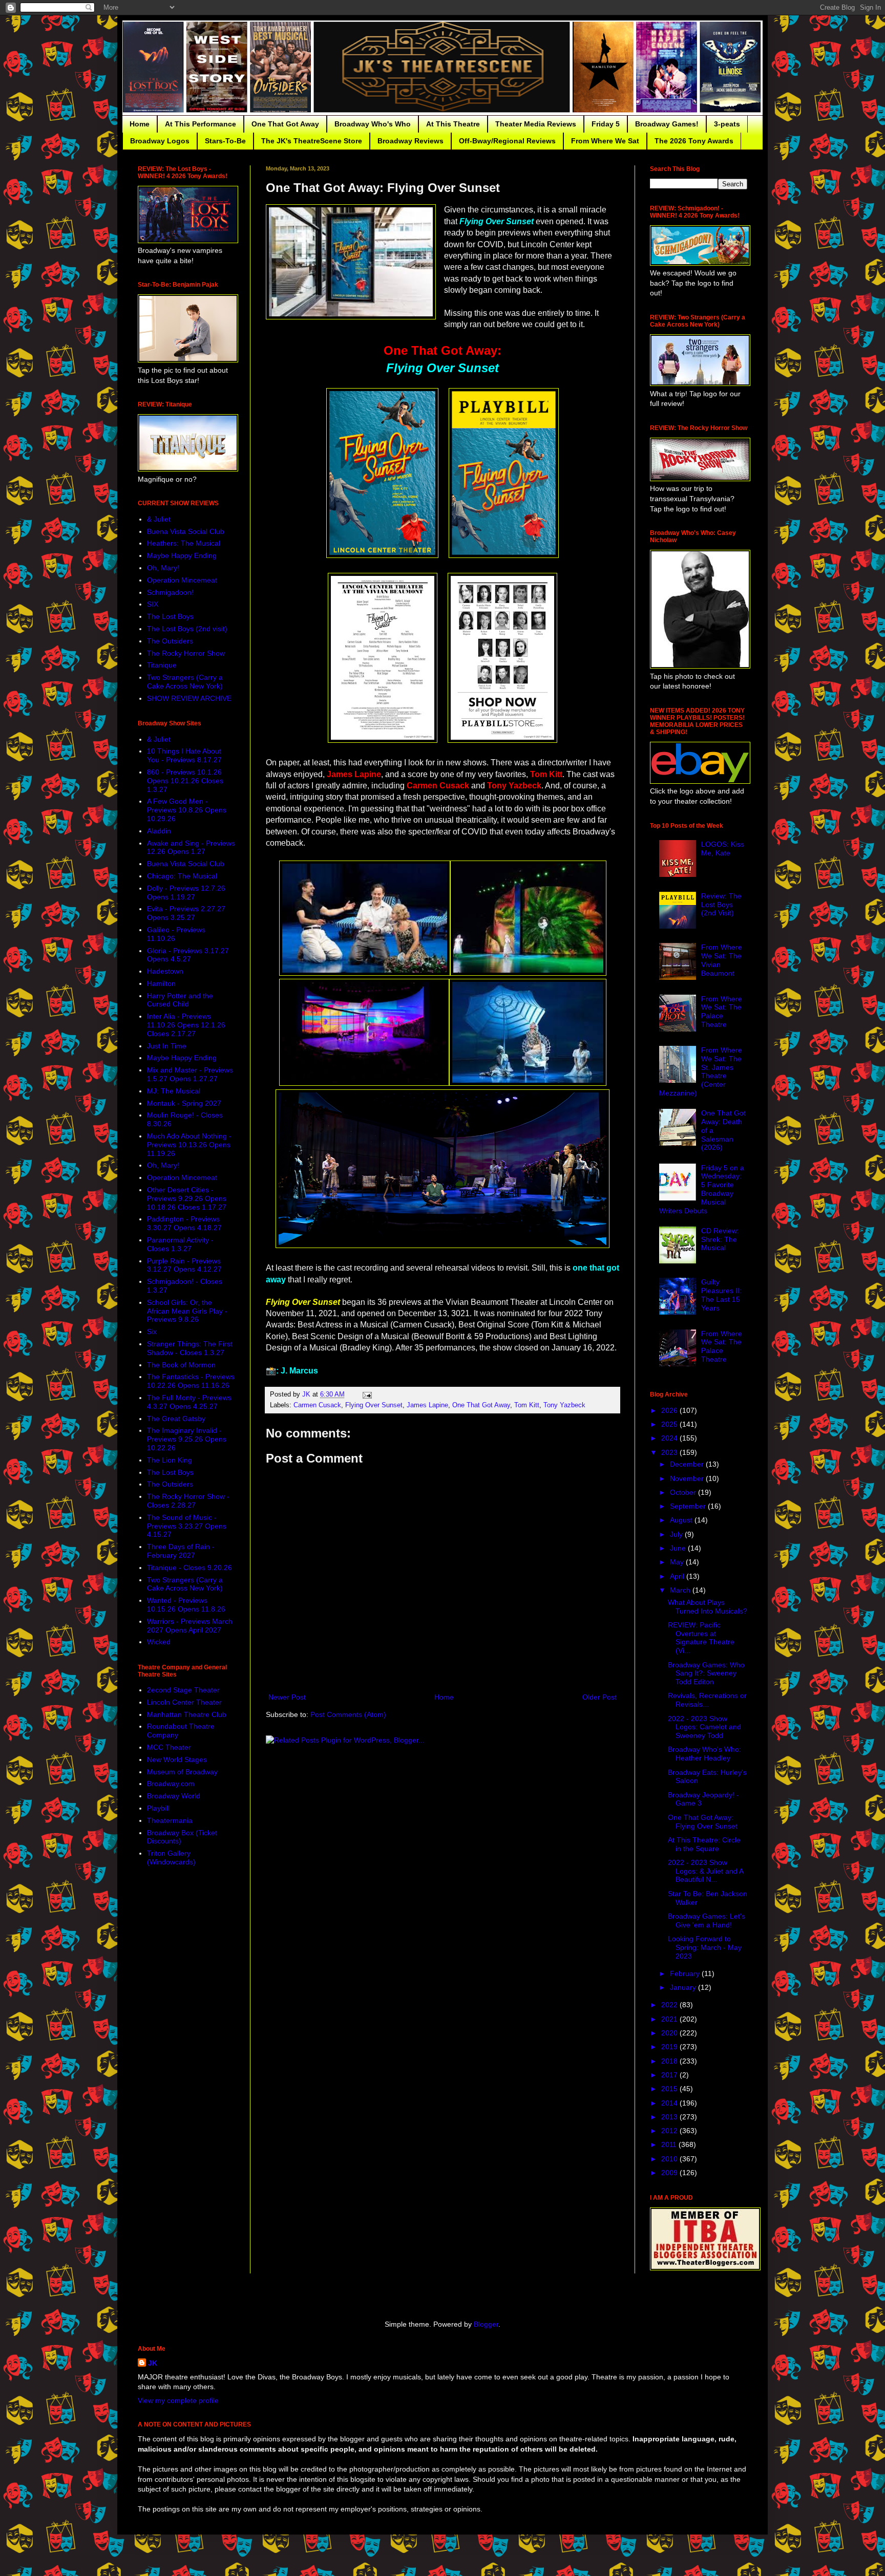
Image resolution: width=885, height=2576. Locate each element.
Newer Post (287, 1697)
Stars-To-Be (225, 141)
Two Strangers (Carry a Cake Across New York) (185, 682)
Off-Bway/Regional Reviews (507, 141)
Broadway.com (171, 1784)
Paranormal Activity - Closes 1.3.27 (180, 1244)
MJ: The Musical (174, 1091)
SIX (153, 604)
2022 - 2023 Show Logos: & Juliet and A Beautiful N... (705, 1871)
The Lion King (170, 1460)
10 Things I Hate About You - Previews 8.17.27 (184, 755)
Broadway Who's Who (373, 124)
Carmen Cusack (317, 1405)
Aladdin (159, 831)
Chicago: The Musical (182, 876)
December (688, 1464)
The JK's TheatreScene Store (312, 141)
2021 (670, 2019)
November (688, 1478)
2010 (670, 2159)
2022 (670, 2005)
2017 (670, 2075)
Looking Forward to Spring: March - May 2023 (705, 1947)
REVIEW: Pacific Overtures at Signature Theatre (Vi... (701, 1638)
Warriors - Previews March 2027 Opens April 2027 (190, 1626)
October (684, 1492)
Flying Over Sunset (374, 1405)
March (681, 1590)
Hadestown (165, 971)
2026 (670, 1410)
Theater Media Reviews (536, 124)
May (678, 1562)
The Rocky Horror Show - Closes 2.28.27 (188, 1501)
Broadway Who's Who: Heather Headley (704, 1754)
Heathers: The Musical (184, 543)
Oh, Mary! (163, 568)
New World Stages (177, 1759)
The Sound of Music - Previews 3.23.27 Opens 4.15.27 (187, 1526)
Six (152, 1332)
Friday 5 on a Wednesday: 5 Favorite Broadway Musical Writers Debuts (702, 1189)
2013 (670, 2117)
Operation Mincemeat (182, 580)
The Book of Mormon (181, 1365)
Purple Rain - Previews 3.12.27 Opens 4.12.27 (184, 1265)
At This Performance (201, 124)
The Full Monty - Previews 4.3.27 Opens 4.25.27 (189, 1402)
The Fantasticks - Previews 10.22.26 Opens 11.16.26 (191, 1381)
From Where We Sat (605, 141)
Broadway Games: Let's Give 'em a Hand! (707, 1920)
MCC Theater (169, 1747)
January (684, 1987)
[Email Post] (367, 1394)
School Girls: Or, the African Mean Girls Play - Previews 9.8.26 (187, 1311)
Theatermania (170, 1820)
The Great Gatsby (176, 1419)
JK (153, 2363)
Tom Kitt (527, 1405)
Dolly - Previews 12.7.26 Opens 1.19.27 (186, 893)
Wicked (159, 1642)
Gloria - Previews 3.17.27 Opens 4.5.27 (188, 955)
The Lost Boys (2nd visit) (187, 629)
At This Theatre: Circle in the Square (704, 1844)
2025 (670, 1424)
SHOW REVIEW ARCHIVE (189, 698)
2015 (670, 2089)
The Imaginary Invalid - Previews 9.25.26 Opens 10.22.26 (187, 1439)
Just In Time (167, 1046)
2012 (670, 2131)
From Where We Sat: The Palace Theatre (722, 1012)
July (677, 1534)
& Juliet (159, 519)
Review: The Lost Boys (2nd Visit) (721, 905)
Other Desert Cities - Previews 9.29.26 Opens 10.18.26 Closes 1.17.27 (187, 1198)
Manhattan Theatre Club (187, 1714)
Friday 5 (606, 124)
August (682, 1520)
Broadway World (174, 1796)
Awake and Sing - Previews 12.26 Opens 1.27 (191, 847)
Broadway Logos (160, 141)
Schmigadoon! (170, 592)
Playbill (158, 1808)
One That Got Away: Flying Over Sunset (703, 1822)
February (686, 1973)
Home (140, 124)
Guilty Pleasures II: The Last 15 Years (721, 1295)
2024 (670, 1438)
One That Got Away (285, 124)
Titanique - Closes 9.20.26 (189, 1568)
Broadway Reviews (410, 141)
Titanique (162, 665)
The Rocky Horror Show (186, 653)
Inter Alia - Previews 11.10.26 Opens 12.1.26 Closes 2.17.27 (186, 1025)
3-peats (727, 124)
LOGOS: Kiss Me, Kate (723, 849)
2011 (670, 2144)
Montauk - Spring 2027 (184, 1103)
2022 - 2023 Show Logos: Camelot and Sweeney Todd (704, 1727)
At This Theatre (453, 124)
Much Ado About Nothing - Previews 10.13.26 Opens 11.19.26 (189, 1145)
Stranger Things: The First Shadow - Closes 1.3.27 (190, 1348)
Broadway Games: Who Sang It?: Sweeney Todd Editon (706, 1673)
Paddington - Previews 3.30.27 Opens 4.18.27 (184, 1223)
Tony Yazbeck (564, 1405)
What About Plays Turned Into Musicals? (708, 1607)
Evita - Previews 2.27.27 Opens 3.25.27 (186, 913)
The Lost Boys (170, 616)
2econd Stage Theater (183, 1690)
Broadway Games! (667, 124)
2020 (670, 2033)
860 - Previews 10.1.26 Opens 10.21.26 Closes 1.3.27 (185, 781)
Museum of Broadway (182, 1772)
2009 (670, 2173)
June (679, 1548)
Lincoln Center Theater (184, 1702)
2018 (670, 2061)
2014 (670, 2103)
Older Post (599, 1697)
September (689, 1506)
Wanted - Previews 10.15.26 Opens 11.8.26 (186, 1605)
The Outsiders (170, 641)
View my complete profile (178, 2400)
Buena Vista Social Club (186, 531)
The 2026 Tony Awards (694, 141)
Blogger (486, 2324)
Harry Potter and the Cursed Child (180, 1000)
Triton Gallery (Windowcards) (171, 1858)
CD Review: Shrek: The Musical (720, 1239)
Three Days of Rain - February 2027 (181, 1551)
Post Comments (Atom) (348, 1714)
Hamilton (161, 983)
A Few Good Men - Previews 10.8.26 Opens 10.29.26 (187, 810)
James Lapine (427, 1405)
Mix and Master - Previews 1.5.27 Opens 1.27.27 (190, 1074)
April (678, 1576)
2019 (670, 2047)
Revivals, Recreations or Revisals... (707, 1700)
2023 (670, 1452)
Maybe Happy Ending (182, 555)
